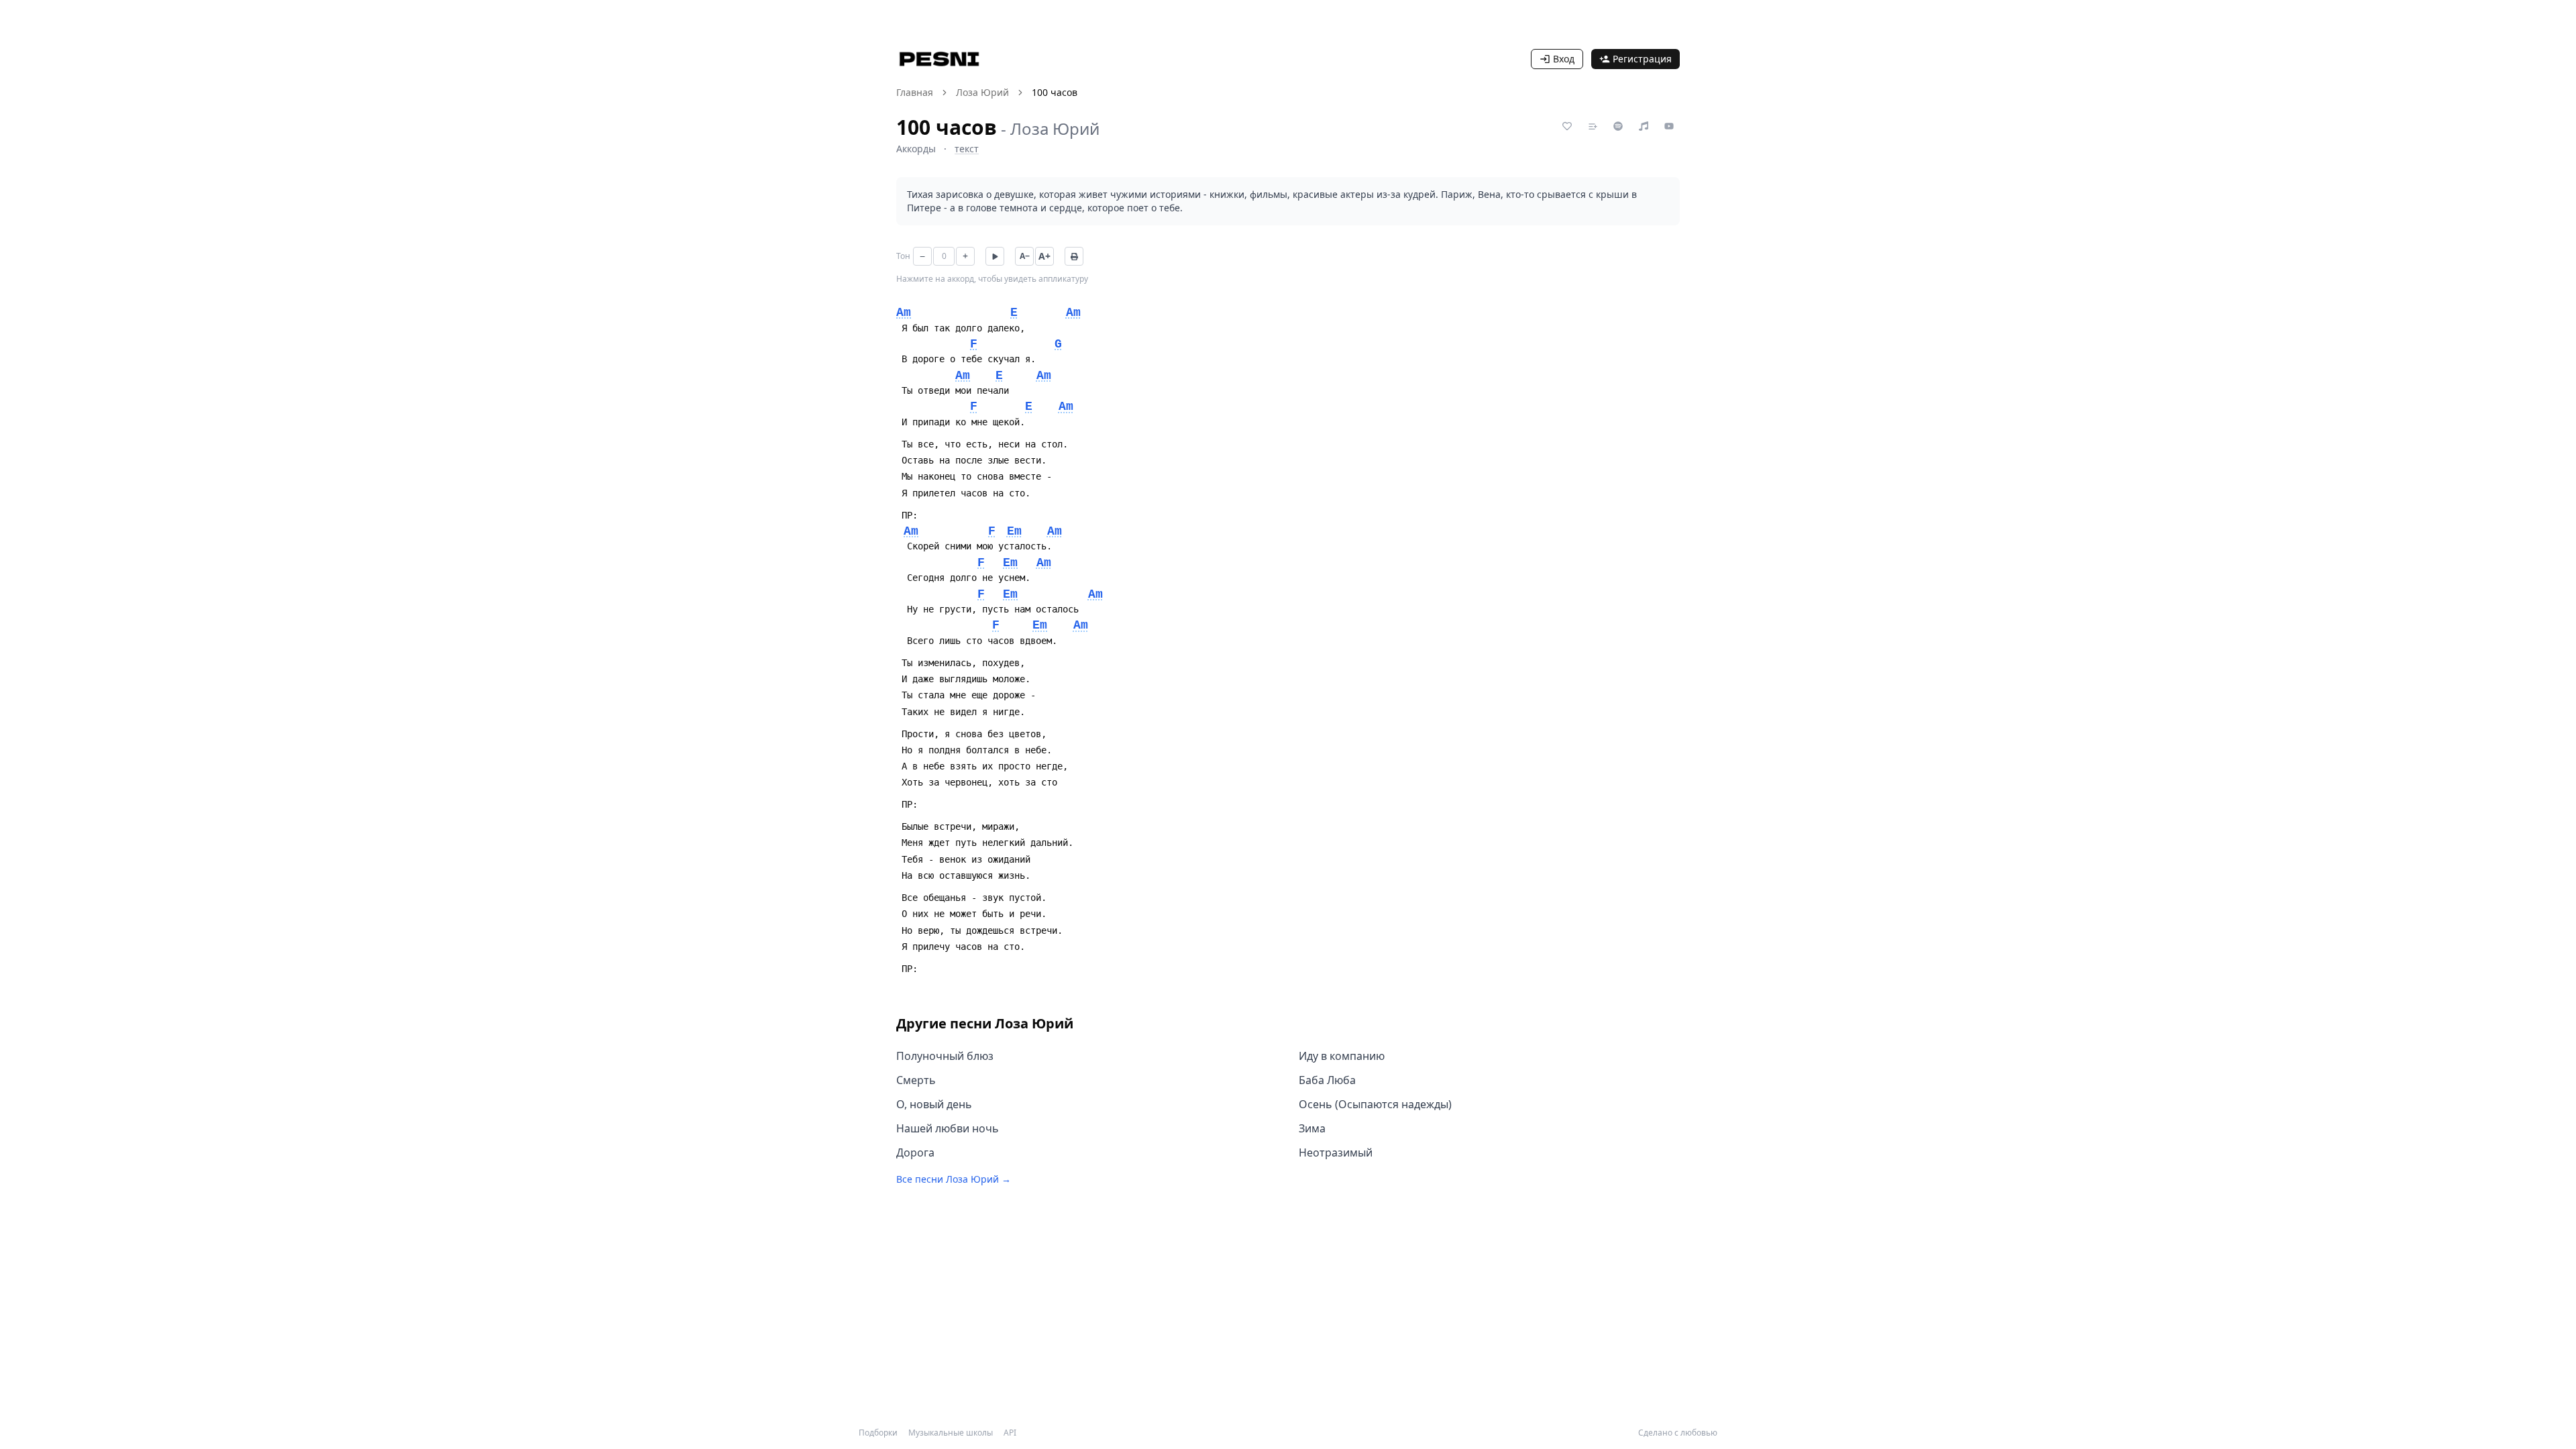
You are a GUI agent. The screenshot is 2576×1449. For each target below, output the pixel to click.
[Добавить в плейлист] (1593, 126)
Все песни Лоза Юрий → (954, 1179)
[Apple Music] (1644, 126)
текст (967, 149)
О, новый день (934, 1104)
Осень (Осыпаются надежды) (1375, 1104)
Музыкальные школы (951, 1433)
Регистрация (1642, 59)
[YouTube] (1669, 126)
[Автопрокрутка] (995, 256)
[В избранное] (1567, 126)
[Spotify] (1618, 126)
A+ (1044, 256)
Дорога (915, 1152)
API (1010, 1433)
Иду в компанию (1342, 1056)
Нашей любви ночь (948, 1128)
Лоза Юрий (982, 92)
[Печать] (1074, 256)
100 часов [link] (1055, 92)
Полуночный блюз (945, 1056)
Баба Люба (1327, 1080)
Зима (1312, 1128)
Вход (1564, 59)
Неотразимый (1336, 1152)
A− (1025, 256)
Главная (915, 92)
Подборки (878, 1433)
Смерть (916, 1080)
